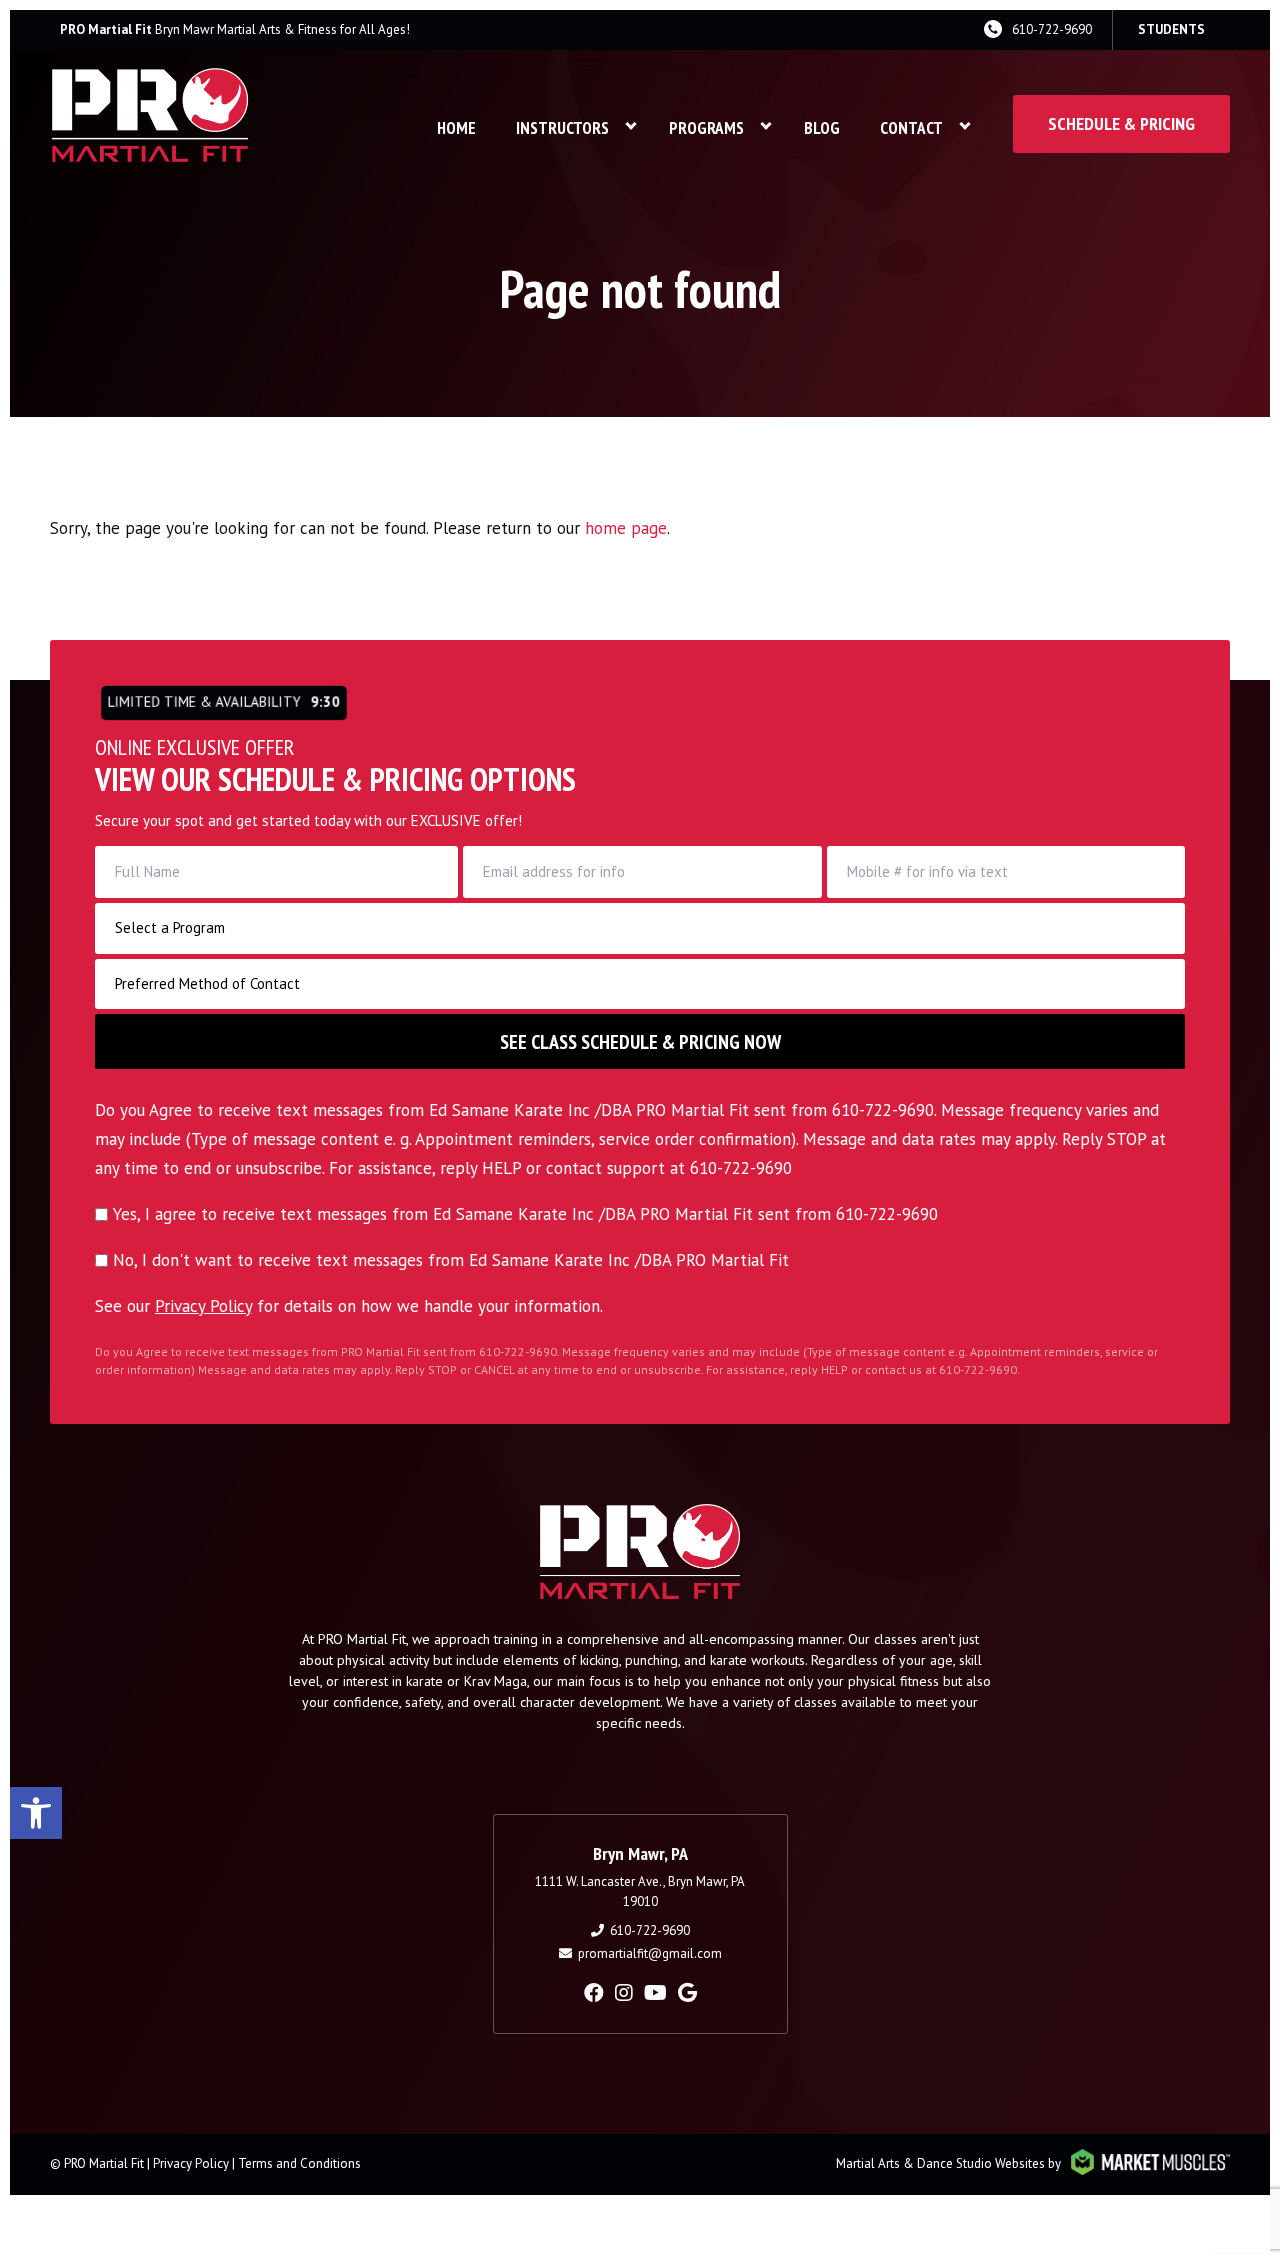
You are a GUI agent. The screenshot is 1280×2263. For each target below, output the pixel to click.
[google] (687, 1993)
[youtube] (655, 1993)
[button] (36, 1813)
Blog (822, 128)
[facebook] (594, 1993)
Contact (911, 128)
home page (626, 528)
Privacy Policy (203, 1306)
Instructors (562, 128)
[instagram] (624, 1993)
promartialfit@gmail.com (650, 1953)
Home (456, 128)
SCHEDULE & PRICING (1121, 123)
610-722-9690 (1052, 29)
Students (1171, 29)
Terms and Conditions (299, 2163)
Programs (706, 128)
